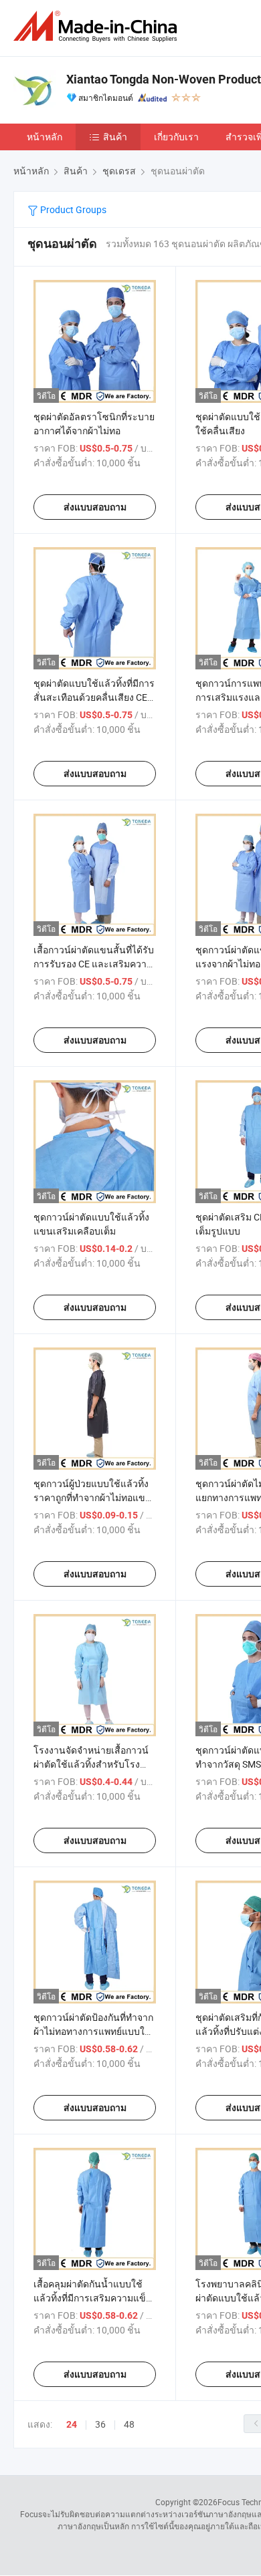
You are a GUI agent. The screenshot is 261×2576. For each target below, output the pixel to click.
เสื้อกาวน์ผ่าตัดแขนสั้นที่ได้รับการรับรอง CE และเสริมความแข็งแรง (94, 964)
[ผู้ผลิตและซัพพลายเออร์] (98, 26)
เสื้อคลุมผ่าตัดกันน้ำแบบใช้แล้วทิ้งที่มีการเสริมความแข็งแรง (92, 2298)
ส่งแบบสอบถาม (95, 507)
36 (100, 2424)
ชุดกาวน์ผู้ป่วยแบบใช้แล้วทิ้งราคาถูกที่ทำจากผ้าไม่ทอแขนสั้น (93, 1497)
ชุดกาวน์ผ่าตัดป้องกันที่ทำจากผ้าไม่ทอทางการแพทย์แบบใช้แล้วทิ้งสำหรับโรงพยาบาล (93, 2031)
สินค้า (115, 137)
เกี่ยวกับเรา (176, 137)
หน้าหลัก (45, 137)
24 (72, 2424)
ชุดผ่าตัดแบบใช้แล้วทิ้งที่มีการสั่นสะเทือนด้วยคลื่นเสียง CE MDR (94, 697)
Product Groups (72, 209)
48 (129, 2424)
